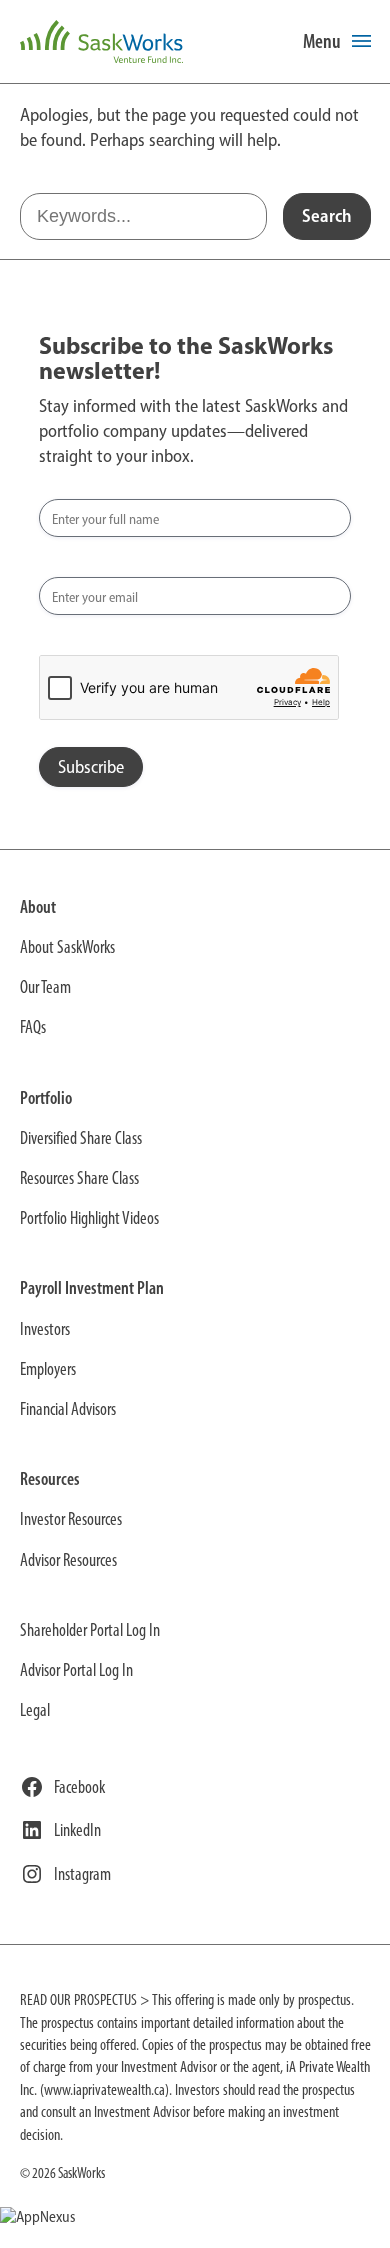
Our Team (45, 987)
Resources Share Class (79, 1178)
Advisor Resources (68, 1560)
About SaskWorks (67, 947)
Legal (35, 1710)
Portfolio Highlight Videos (89, 1218)
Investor (42, 1329)
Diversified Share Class (81, 1138)
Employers (48, 1369)
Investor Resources (71, 1519)
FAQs (33, 1027)
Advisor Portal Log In (76, 1670)
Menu (322, 41)
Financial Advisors (68, 1409)
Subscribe (91, 767)
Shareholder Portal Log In (90, 1630)
